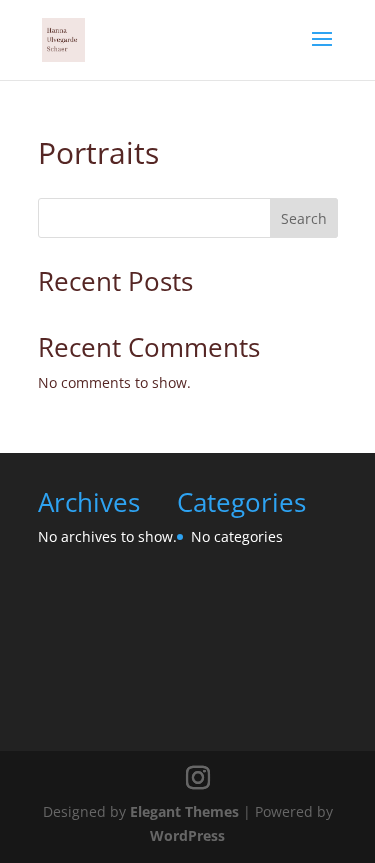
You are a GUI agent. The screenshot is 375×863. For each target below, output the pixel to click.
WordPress (187, 835)
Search (304, 218)
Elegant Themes (184, 811)
